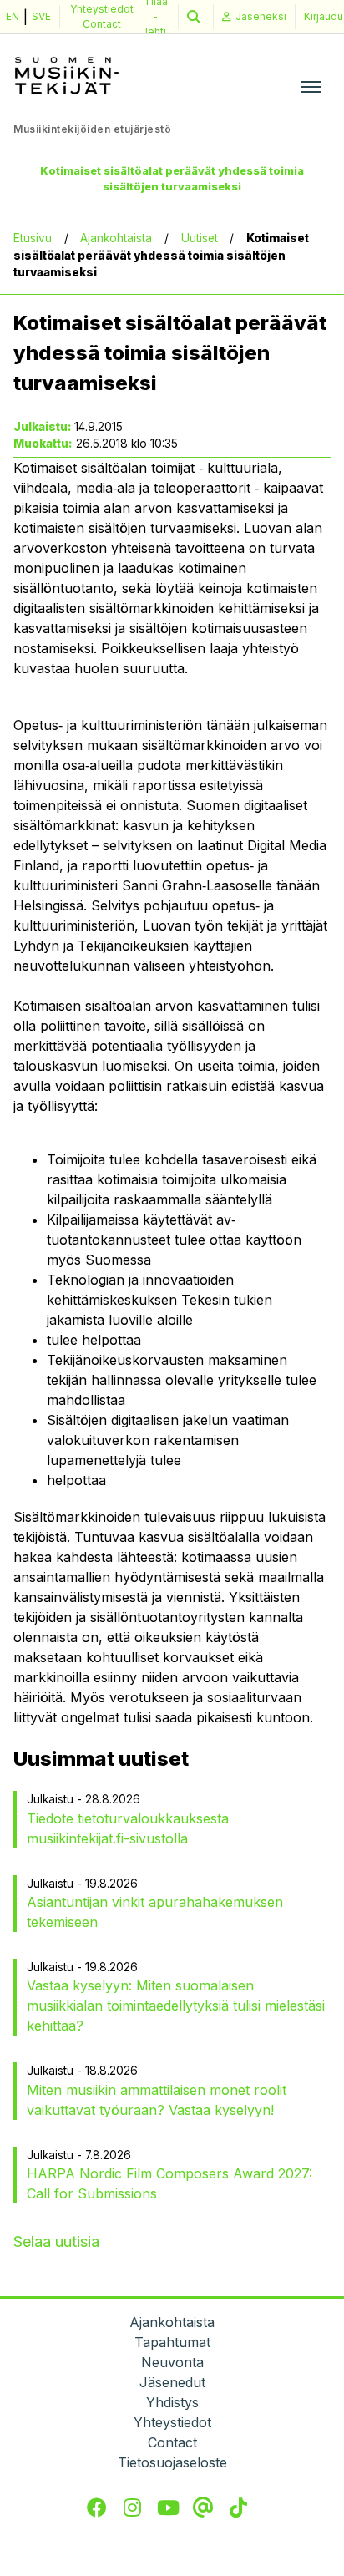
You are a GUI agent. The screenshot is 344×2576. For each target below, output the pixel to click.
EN (13, 16)
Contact (102, 24)
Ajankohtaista (116, 238)
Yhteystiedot (102, 9)
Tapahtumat (172, 2342)
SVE (41, 16)
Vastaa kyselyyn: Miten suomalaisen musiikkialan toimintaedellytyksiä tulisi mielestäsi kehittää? (176, 2006)
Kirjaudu (324, 16)
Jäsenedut (172, 2382)
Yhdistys (172, 2402)
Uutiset (200, 238)
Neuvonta (172, 2362)
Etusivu (33, 238)
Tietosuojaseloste (172, 2462)
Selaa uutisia (56, 2241)
